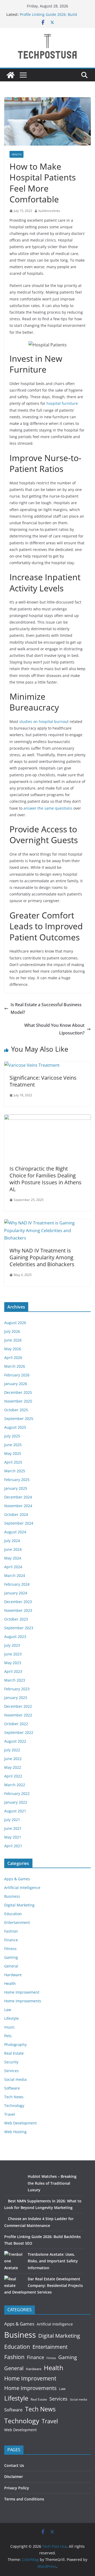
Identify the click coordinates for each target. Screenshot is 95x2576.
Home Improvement (22, 1992)
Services (11, 2071)
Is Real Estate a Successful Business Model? (46, 1008)
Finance (11, 1940)
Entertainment (17, 1922)
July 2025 (12, 1436)
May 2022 (13, 1767)
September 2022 (19, 1732)
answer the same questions (48, 808)
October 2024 (16, 1514)
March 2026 (15, 1366)
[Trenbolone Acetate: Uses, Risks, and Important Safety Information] (14, 2261)
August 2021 (15, 1811)
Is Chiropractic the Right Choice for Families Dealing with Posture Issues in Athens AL (46, 1179)
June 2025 (13, 1445)
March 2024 (15, 1575)
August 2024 (15, 1532)
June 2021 (13, 1828)
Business (12, 1896)
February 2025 (17, 1480)
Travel (10, 2114)
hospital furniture (62, 403)
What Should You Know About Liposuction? (54, 1029)
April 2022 (13, 1776)
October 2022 (16, 1724)
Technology (14, 2106)
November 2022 (18, 1715)
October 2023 (16, 1619)
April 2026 (13, 1357)
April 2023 (13, 1671)
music (9, 2027)
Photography (15, 2044)
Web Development (20, 2123)
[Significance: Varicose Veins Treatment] (32, 1065)
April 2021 (13, 1846)
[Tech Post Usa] (11, 75)
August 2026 (15, 1323)
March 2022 (15, 1785)
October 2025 (16, 1410)
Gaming (11, 1957)
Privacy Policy (17, 2488)
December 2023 (18, 1602)
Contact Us (14, 2465)
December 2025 (18, 1392)
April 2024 (13, 1567)
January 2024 (16, 1593)
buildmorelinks (49, 211)
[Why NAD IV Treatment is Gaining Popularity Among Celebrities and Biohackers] (47, 1223)
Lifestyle (11, 2018)
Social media (15, 2079)
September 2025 (19, 1419)
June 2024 (13, 1549)
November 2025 (18, 1401)
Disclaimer (14, 2477)
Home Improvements (23, 2001)
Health (16, 154)
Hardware (13, 1975)
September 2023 (19, 1628)
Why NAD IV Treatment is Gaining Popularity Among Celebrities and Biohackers (42, 1257)
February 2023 (17, 1689)
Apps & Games (17, 1879)
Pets (8, 2036)
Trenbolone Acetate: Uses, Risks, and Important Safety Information (53, 2261)
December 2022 (18, 1706)
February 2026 (17, 1375)
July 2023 (12, 1645)
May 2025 (13, 1453)
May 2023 (13, 1663)
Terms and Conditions (24, 2499)
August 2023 (15, 1637)
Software (12, 2088)
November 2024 (18, 1506)
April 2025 (13, 1462)
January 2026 (16, 1384)
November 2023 (18, 1610)
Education (13, 1914)
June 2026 (13, 1340)
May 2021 (13, 1837)
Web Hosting (15, 2132)
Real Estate (14, 2053)
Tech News (14, 2097)
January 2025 (16, 1488)
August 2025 (15, 1427)
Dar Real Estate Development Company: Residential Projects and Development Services (44, 2285)
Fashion (11, 1931)
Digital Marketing (19, 1905)
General (11, 1966)
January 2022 (16, 1802)
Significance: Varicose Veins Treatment (43, 1081)
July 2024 (12, 1541)
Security (11, 2062)
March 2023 (15, 1680)
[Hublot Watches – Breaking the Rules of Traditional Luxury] (14, 2183)
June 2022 (13, 1759)
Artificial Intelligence (22, 1888)
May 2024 (13, 1558)
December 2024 (18, 1497)
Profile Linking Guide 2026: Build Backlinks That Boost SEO (48, 17)
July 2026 (12, 1331)
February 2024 (17, 1584)
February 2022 (17, 1793)
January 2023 (16, 1698)
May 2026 (13, 1349)
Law (8, 2010)
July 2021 (12, 1820)
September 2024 (19, 1523)
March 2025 (15, 1471)
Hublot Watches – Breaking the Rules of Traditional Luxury (52, 2183)
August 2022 (15, 1741)
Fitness (10, 1949)
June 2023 (13, 1654)
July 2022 (12, 1750)
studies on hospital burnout (44, 721)
